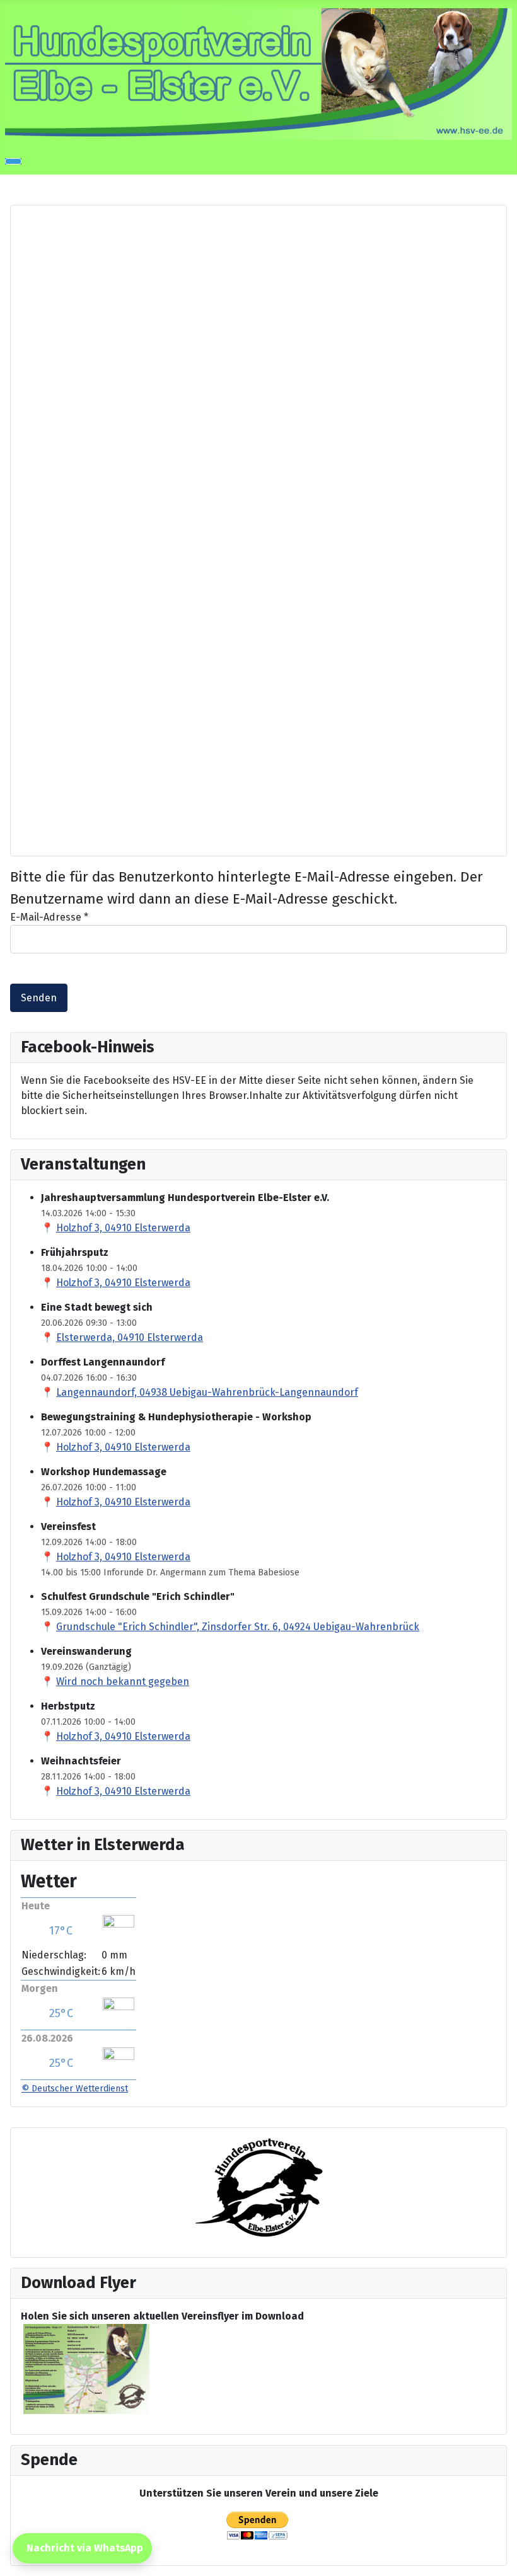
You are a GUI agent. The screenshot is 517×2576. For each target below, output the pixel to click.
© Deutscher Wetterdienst (75, 2089)
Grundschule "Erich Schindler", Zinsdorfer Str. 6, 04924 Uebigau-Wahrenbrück (238, 1627)
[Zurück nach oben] (501, 2560)
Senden (39, 998)
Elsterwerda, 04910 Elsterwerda (130, 1337)
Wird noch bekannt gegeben (123, 1682)
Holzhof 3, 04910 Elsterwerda (123, 1228)
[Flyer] (86, 2368)
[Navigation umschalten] (13, 161)
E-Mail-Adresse (49, 917)
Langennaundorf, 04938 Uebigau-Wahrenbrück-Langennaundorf (207, 1392)
